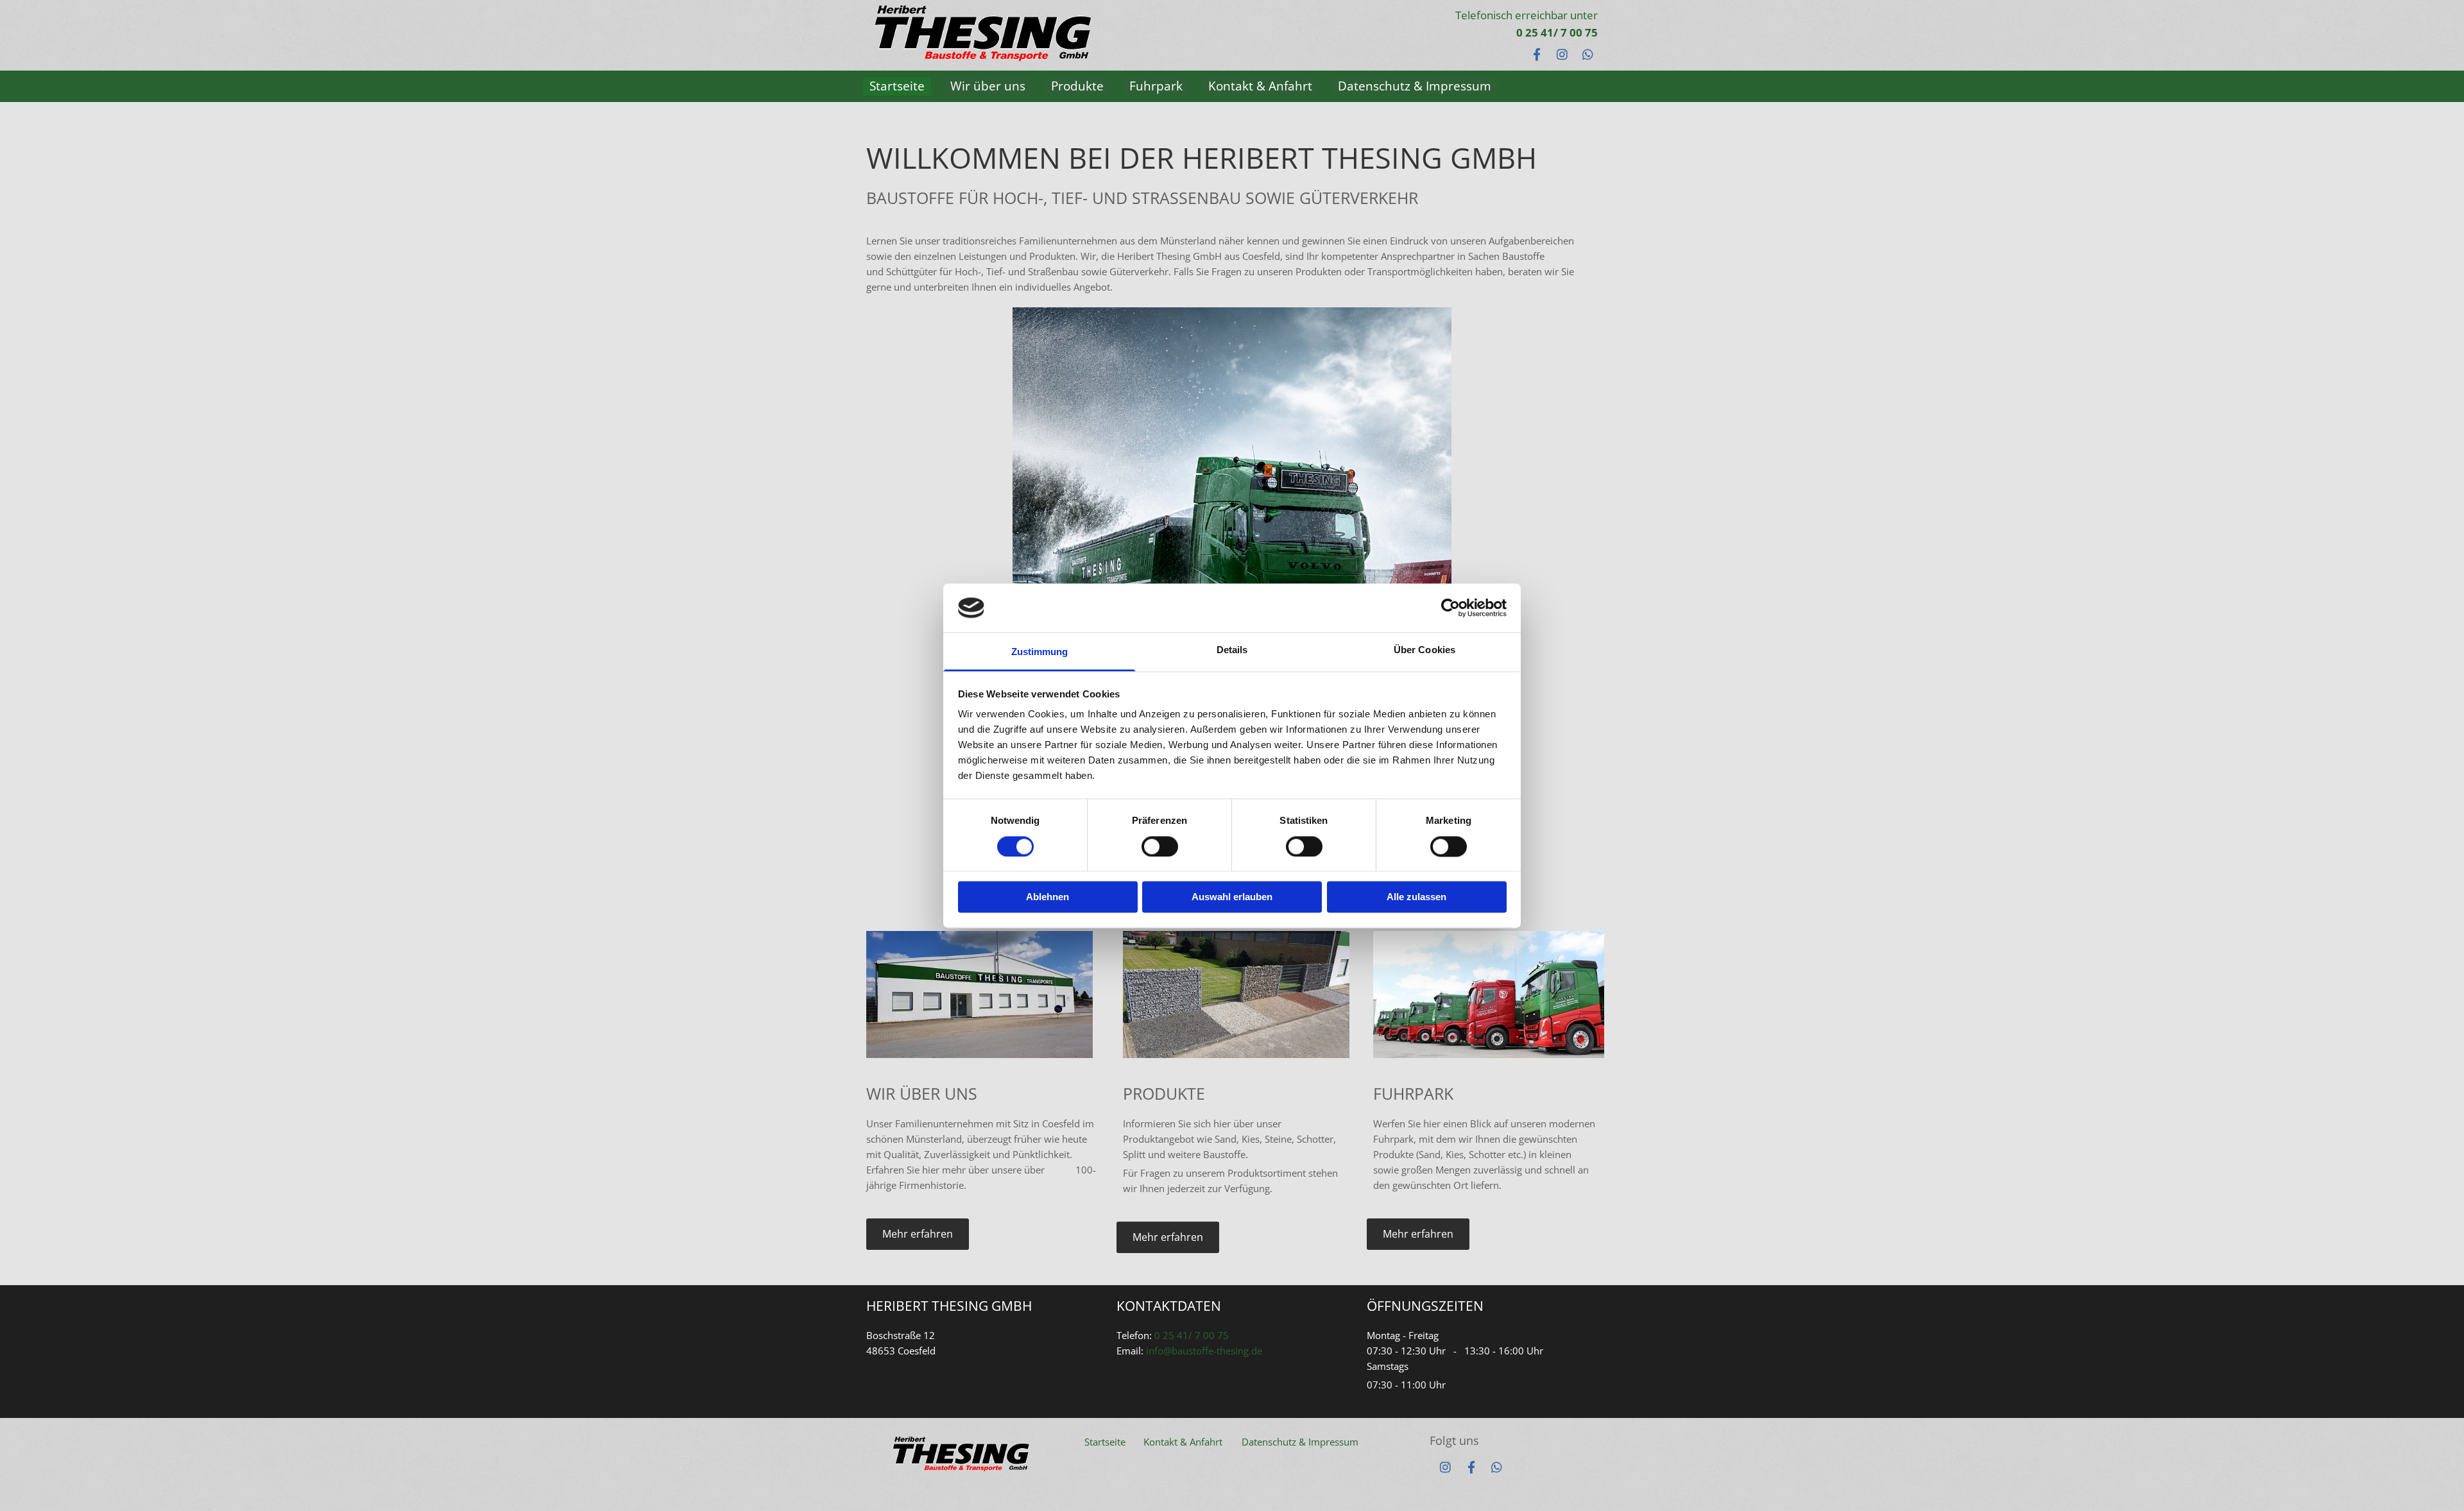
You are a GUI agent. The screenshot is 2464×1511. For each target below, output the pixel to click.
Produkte (1077, 86)
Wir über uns (988, 86)
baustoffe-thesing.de (1217, 1351)
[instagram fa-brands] (1562, 54)
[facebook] (1471, 1467)
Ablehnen (1048, 897)
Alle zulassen (1416, 897)
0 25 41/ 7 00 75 (1497, 32)
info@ (1159, 1351)
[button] (918, 1234)
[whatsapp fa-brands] (1588, 54)
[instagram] (1446, 1467)
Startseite (897, 86)
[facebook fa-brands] (1537, 54)
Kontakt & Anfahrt (1260, 86)
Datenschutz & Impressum (1415, 86)
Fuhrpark (1156, 86)
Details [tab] (1232, 650)
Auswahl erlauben (1232, 897)
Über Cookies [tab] (1425, 650)
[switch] (1160, 846)
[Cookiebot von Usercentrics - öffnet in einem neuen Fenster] (1450, 608)
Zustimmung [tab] (1040, 652)
